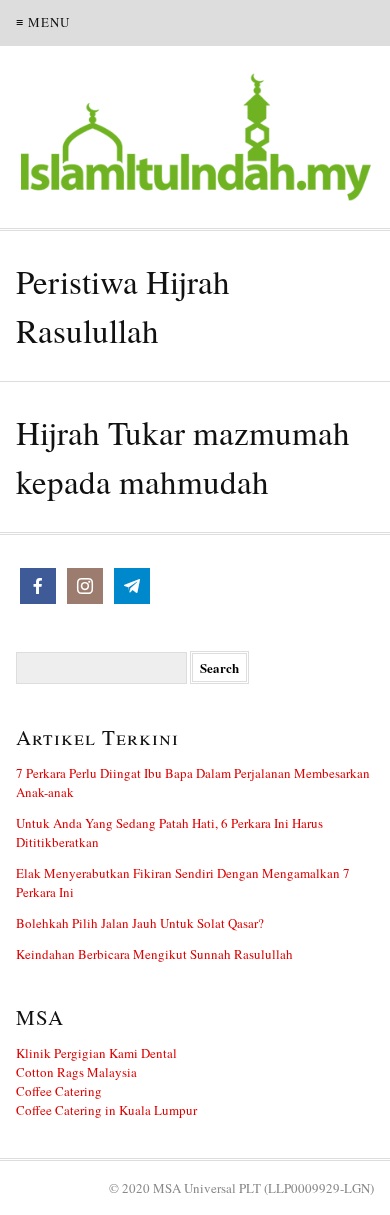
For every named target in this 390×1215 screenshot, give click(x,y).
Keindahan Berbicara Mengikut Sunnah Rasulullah (154, 954)
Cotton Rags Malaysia (76, 1072)
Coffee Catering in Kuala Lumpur (106, 1110)
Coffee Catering (59, 1091)
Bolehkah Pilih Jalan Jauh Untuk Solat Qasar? (140, 923)
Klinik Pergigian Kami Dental (96, 1053)
